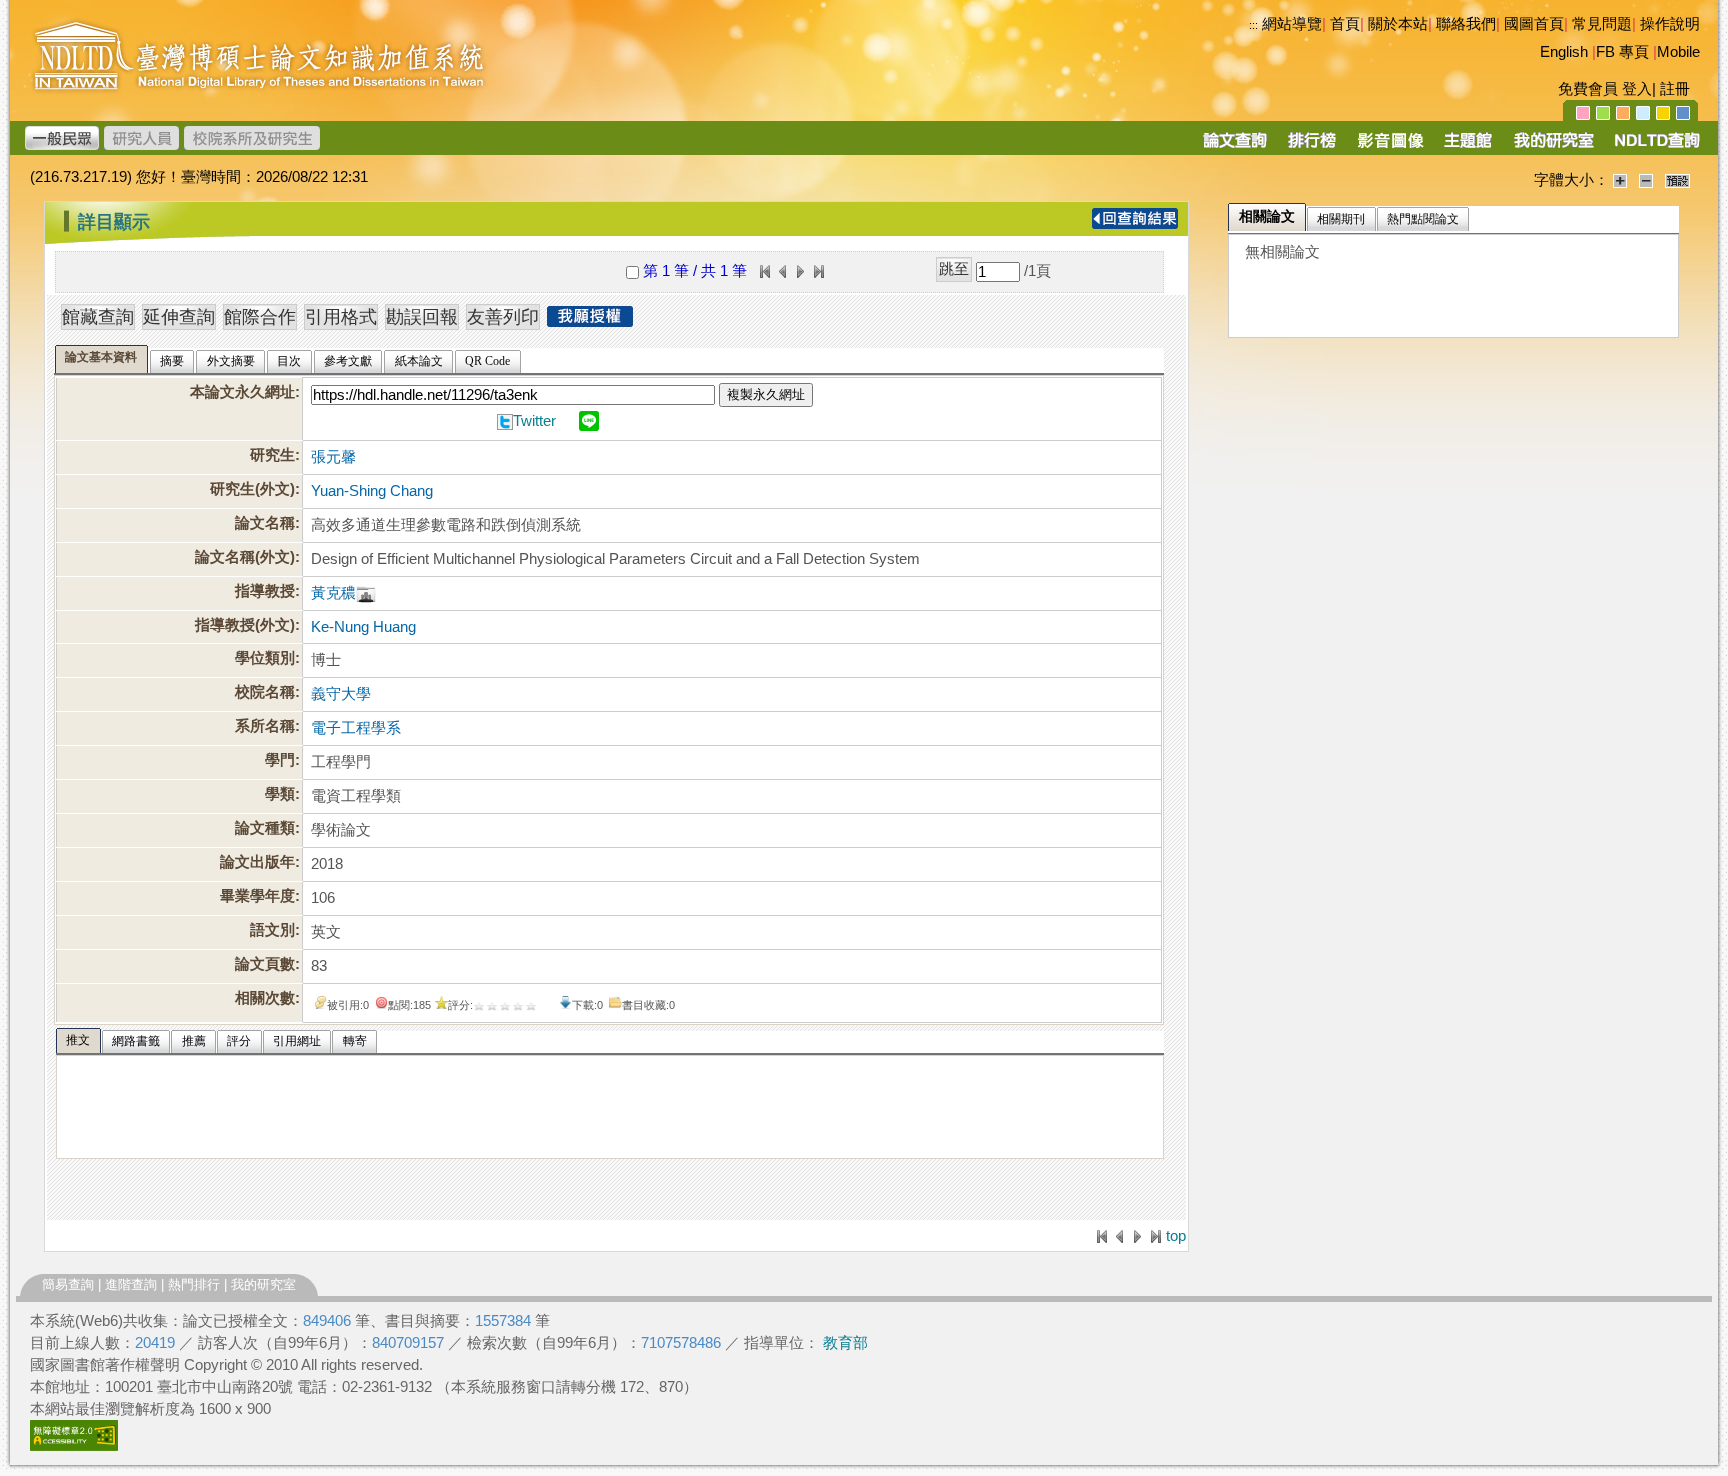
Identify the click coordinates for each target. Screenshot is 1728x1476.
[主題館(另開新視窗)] (1468, 147)
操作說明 (1670, 24)
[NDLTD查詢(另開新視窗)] (1655, 147)
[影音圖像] (1390, 147)
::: (1253, 25)
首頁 (1345, 24)
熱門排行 (194, 1284)
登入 (1637, 89)
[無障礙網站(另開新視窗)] (74, 1446)
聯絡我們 (1466, 24)
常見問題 (1602, 24)
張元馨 (333, 457)
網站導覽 (1292, 24)
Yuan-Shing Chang (372, 491)
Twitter (534, 421)
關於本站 (1398, 24)
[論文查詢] (1234, 147)
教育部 (845, 1343)
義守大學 (341, 694)
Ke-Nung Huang (363, 627)
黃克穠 (333, 593)
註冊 (1675, 89)
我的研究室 (263, 1284)
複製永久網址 (766, 394)
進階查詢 (131, 1284)
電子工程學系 (356, 728)
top (1176, 1236)
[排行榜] (1312, 147)
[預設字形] (1677, 180)
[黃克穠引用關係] (366, 593)
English (1564, 52)
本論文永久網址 (242, 392)
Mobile (1678, 52)
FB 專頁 (1622, 52)
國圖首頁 (1534, 24)
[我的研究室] (1553, 147)
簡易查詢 (68, 1284)
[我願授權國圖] (590, 321)
